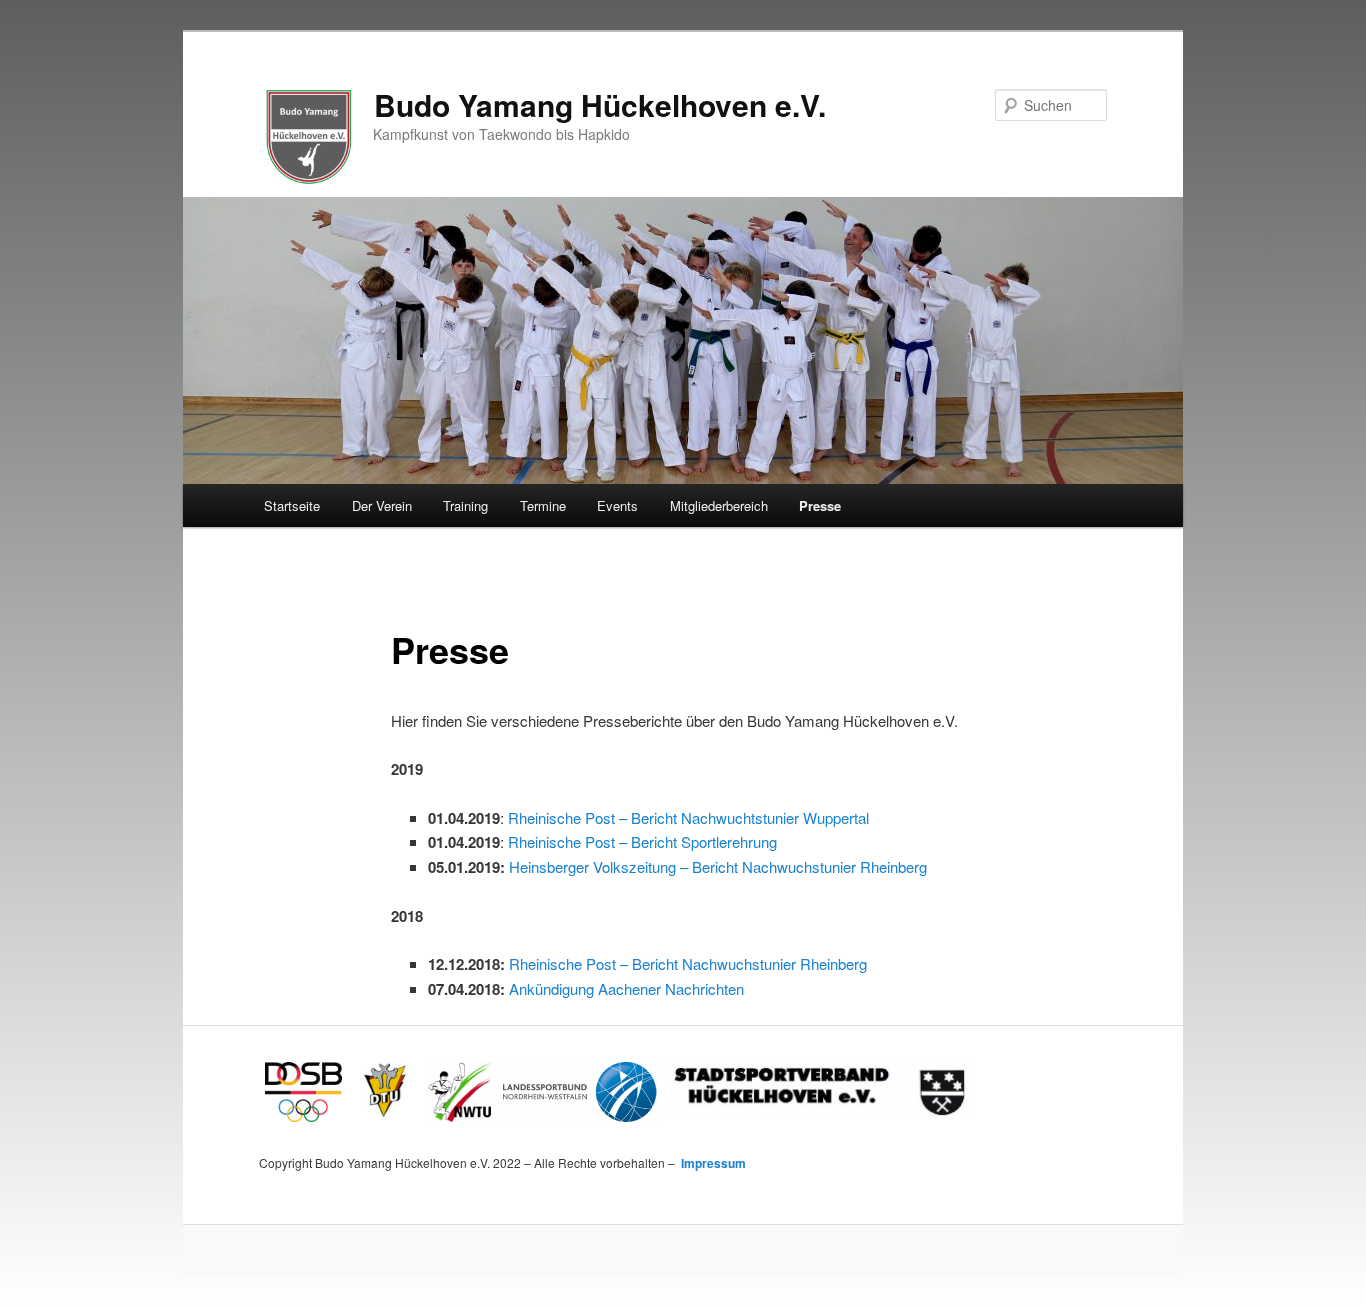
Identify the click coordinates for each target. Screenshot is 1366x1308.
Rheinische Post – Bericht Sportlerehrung (642, 841)
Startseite (292, 505)
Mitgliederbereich (719, 505)
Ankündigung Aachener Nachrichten (626, 988)
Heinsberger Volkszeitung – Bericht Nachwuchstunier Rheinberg (718, 866)
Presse (820, 505)
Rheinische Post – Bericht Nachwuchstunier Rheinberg (688, 963)
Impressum (712, 1163)
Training (465, 505)
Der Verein (382, 505)
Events (617, 505)
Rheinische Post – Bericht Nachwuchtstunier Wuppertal (688, 817)
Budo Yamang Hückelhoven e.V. (600, 104)
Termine (543, 505)
